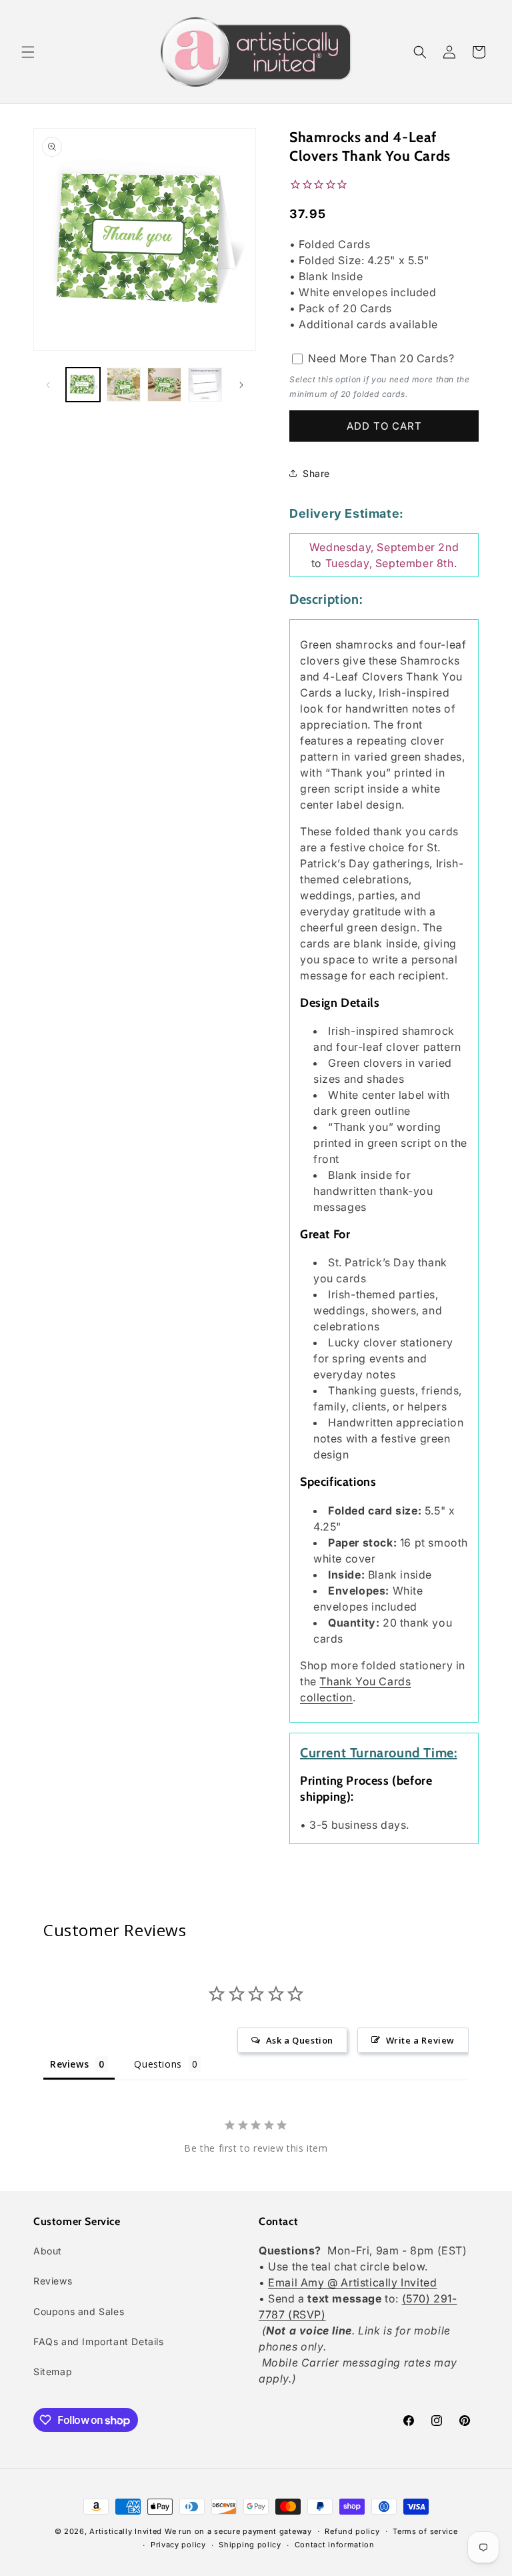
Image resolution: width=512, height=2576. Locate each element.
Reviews (53, 2281)
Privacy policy (178, 2545)
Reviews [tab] (69, 2064)
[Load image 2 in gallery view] (124, 385)
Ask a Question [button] (300, 2040)
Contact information (335, 2545)
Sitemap (53, 2372)
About (48, 2251)
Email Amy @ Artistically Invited (352, 2282)
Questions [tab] (158, 2064)
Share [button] (316, 473)
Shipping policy (250, 2545)
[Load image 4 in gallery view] (205, 385)
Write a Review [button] (420, 2040)
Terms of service (425, 2531)
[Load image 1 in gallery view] (83, 385)
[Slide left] (48, 385)
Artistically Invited (126, 2531)
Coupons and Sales (79, 2311)
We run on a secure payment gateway (238, 2531)
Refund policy (352, 2531)
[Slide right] (241, 385)
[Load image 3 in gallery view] (164, 385)
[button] (28, 52)
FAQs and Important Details (99, 2341)
